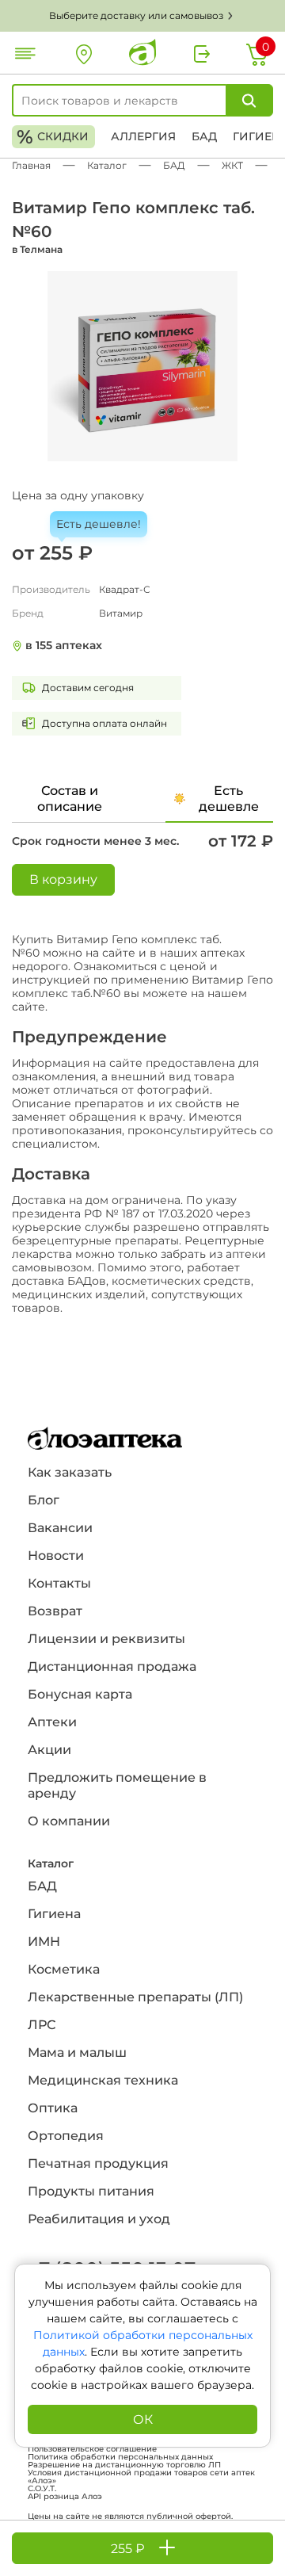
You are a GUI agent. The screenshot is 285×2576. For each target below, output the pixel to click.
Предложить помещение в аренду (117, 1785)
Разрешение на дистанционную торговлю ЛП (124, 2465)
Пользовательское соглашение (92, 2449)
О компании (69, 1821)
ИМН (44, 1942)
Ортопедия (66, 2136)
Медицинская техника (103, 2080)
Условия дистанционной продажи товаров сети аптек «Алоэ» (141, 2477)
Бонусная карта (80, 1694)
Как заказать (70, 1472)
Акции (49, 1750)
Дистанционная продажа (112, 1666)
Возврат (55, 1611)
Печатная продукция (98, 2163)
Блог (44, 1500)
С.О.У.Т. (42, 2489)
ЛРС (42, 2025)
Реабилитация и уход (99, 2219)
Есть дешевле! (99, 524)
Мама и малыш (77, 2052)
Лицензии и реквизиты (106, 1639)
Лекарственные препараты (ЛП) (135, 1997)
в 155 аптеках (64, 646)
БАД (204, 136)
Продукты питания (91, 2191)
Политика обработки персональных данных (120, 2457)
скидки (53, 137)
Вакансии (60, 1528)
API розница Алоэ (65, 2497)
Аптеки (52, 1722)
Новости (56, 1556)
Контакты (59, 1583)
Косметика (64, 1969)
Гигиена (54, 1914)
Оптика (53, 2108)
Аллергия (143, 136)
